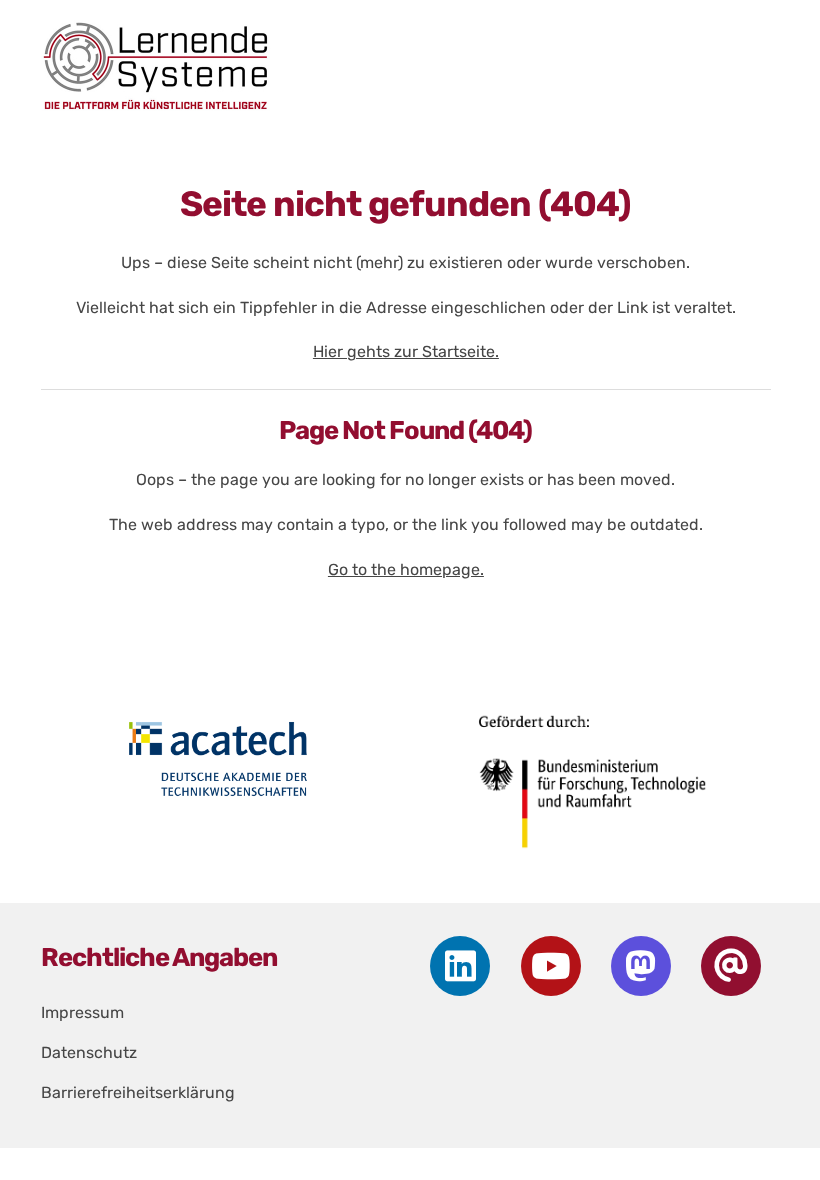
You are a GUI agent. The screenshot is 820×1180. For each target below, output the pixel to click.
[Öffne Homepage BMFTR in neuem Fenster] (594, 789)
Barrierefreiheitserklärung (138, 1092)
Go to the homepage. (406, 569)
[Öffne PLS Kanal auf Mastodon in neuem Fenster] (641, 966)
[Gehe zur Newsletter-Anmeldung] (731, 966)
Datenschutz (89, 1052)
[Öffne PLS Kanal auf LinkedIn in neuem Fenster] (460, 966)
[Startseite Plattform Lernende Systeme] (395, 65)
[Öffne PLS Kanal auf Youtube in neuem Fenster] (551, 966)
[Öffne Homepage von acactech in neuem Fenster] (218, 759)
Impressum (82, 1012)
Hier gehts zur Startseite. (406, 351)
